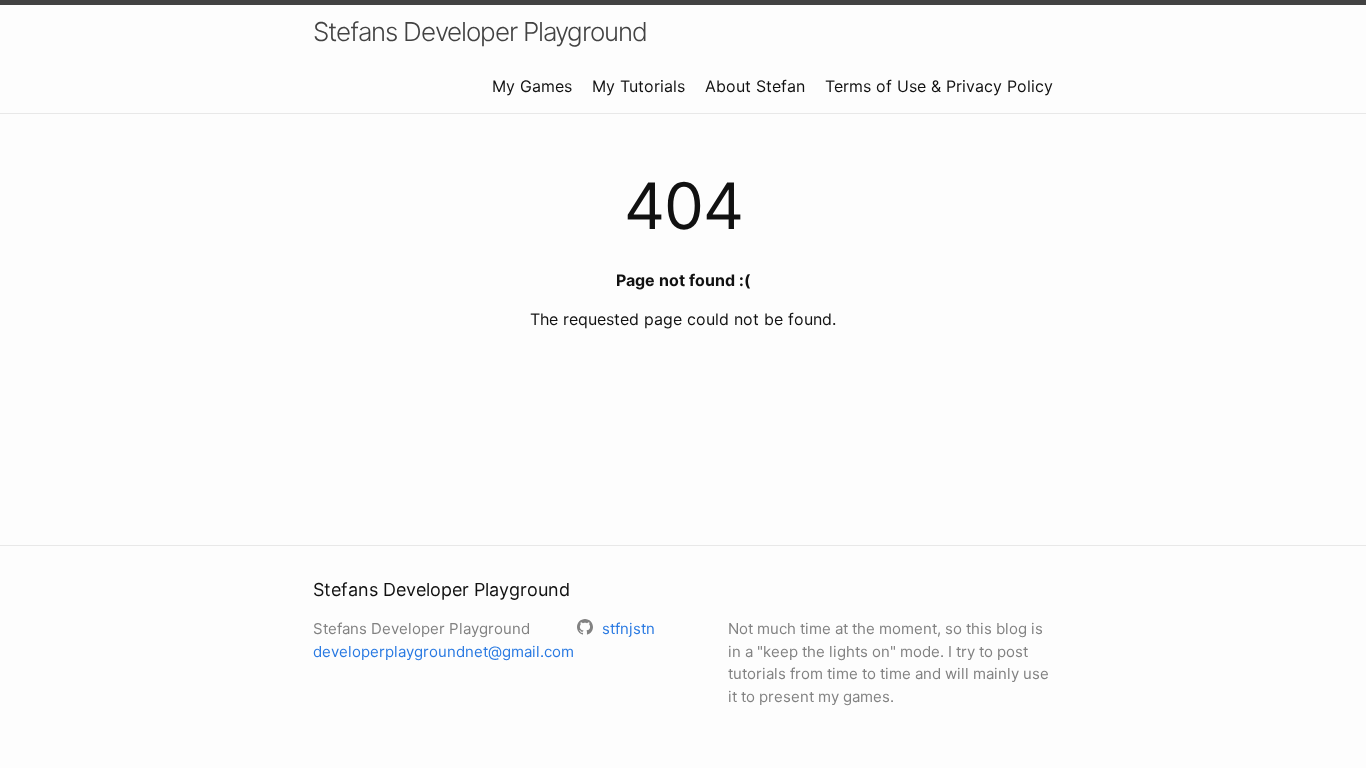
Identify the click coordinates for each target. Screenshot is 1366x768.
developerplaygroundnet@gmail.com (443, 651)
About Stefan (755, 86)
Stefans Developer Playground (480, 31)
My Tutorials (638, 86)
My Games (532, 86)
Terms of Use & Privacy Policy (939, 86)
